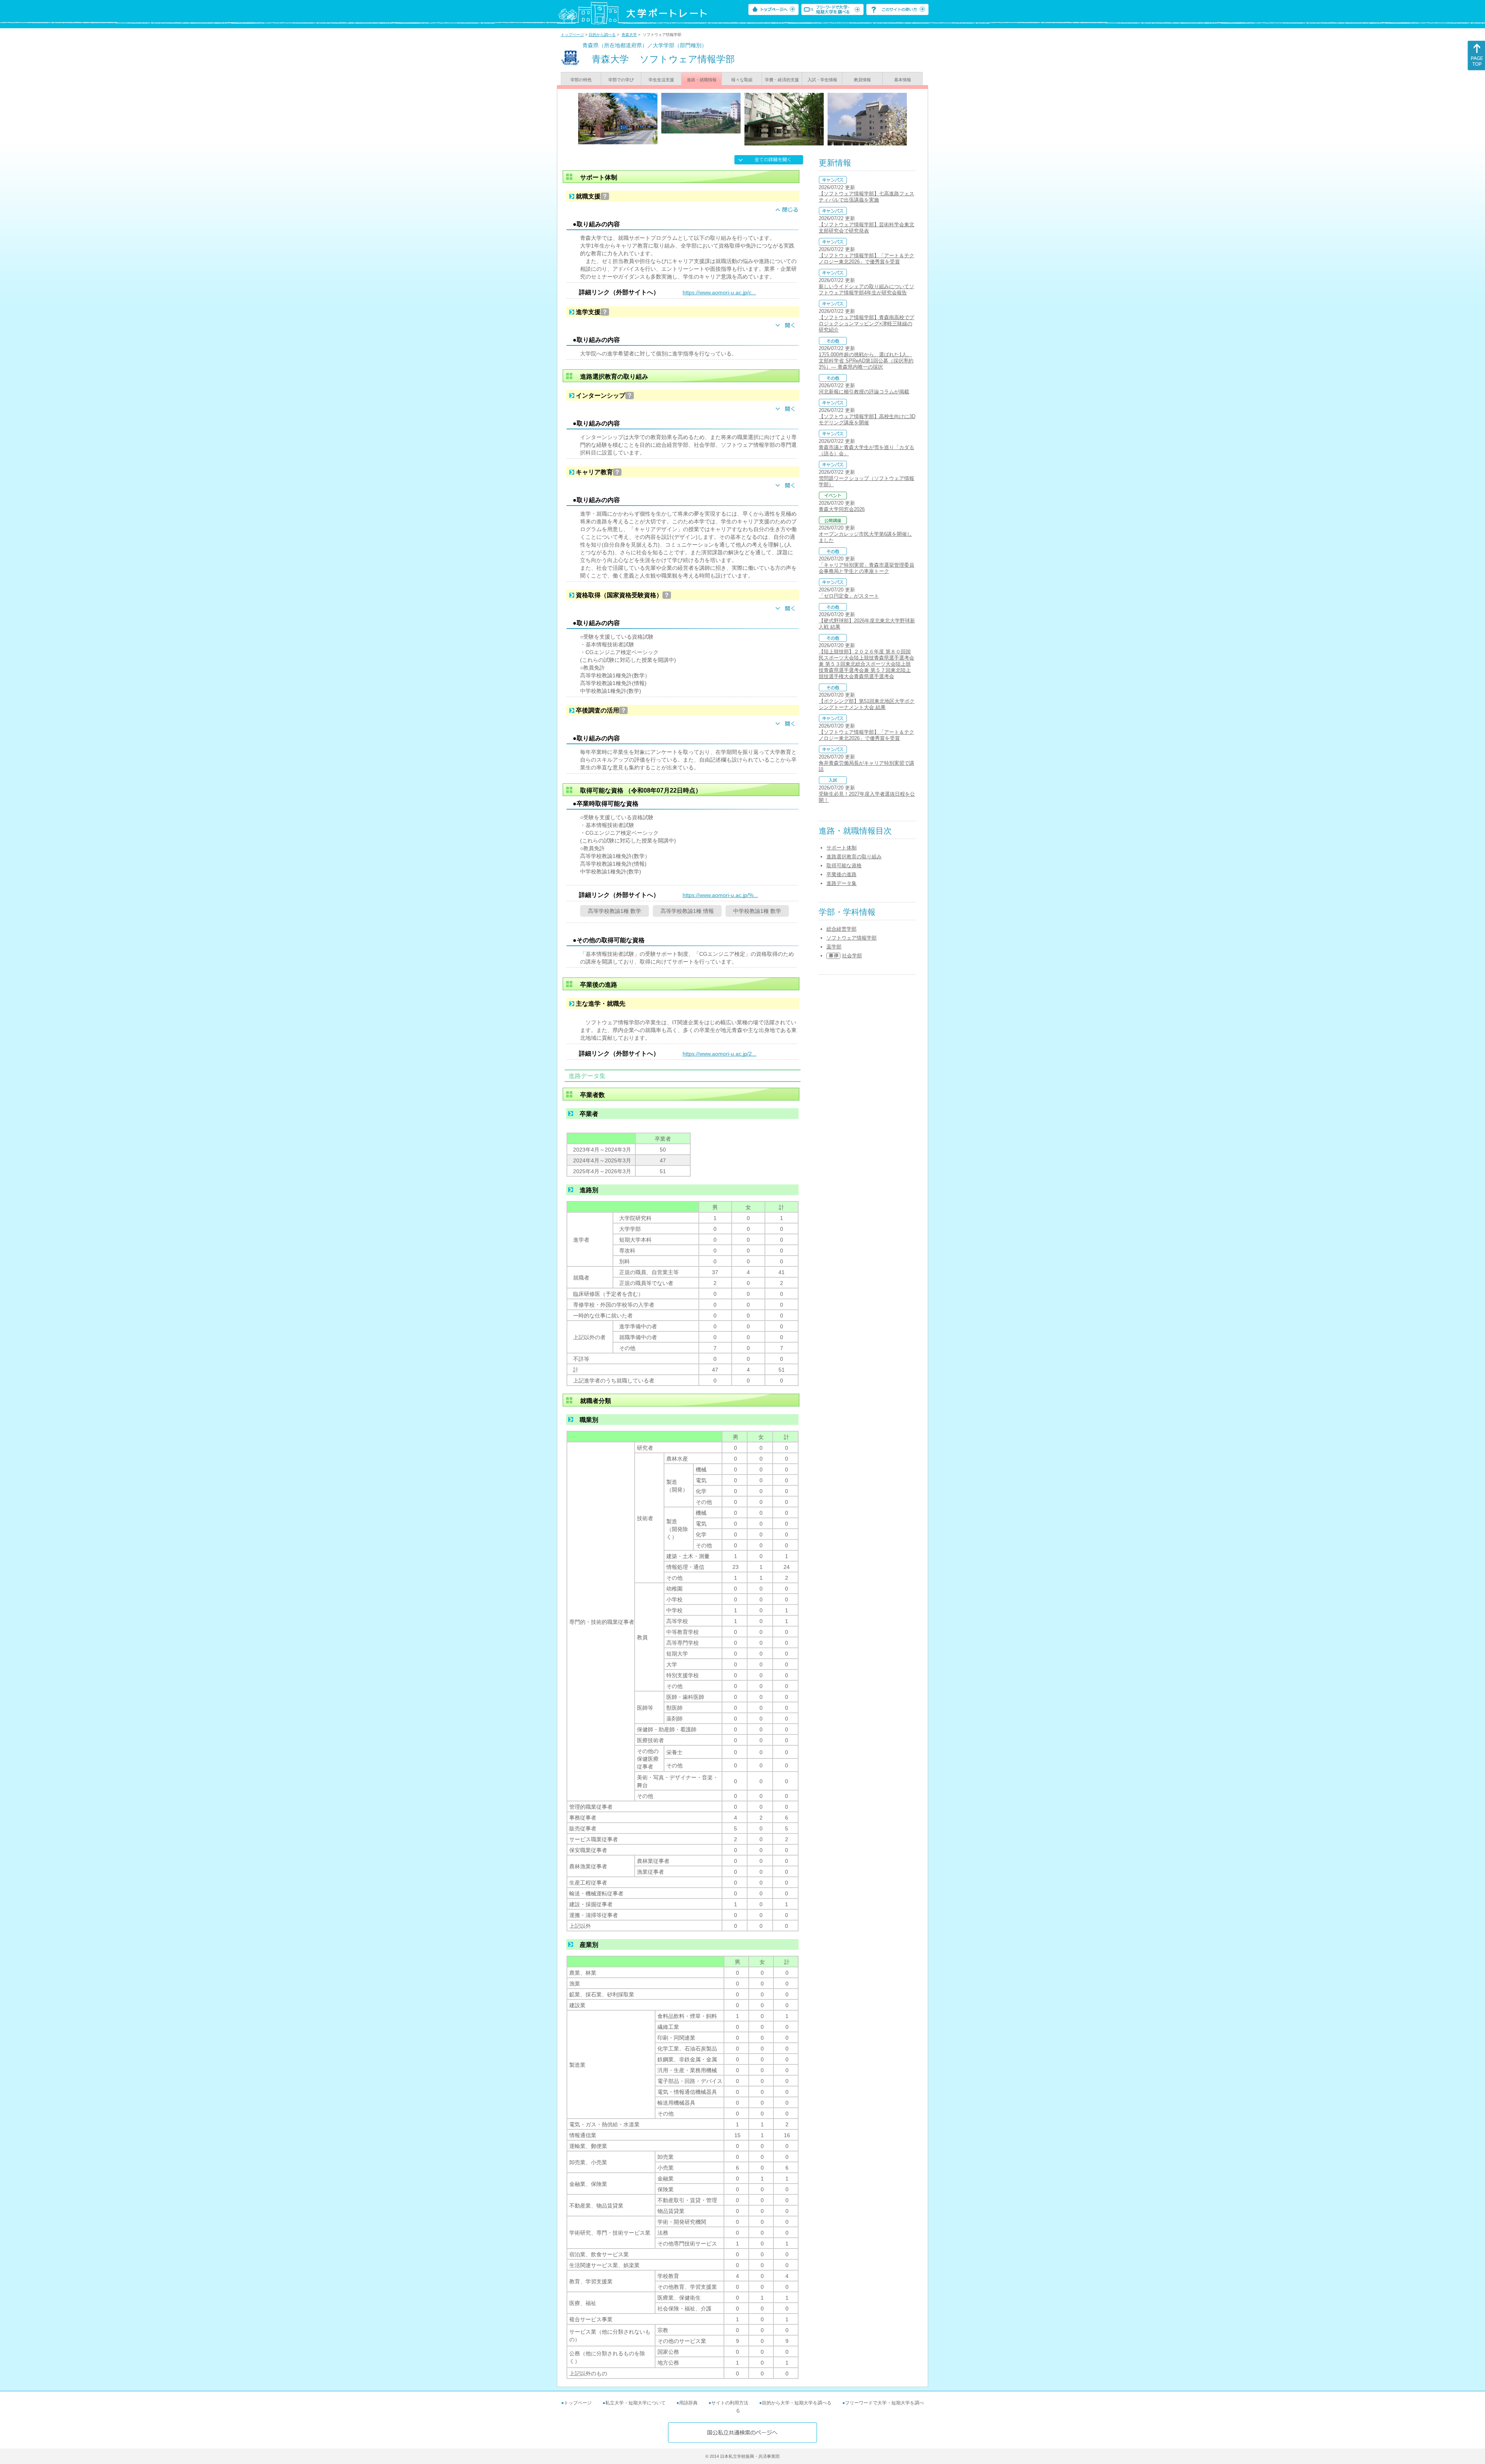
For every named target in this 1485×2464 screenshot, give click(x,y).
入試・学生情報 (822, 80)
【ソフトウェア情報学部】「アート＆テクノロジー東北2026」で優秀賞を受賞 (866, 259)
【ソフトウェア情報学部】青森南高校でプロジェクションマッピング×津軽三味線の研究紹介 (866, 324)
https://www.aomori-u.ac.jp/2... (719, 1054)
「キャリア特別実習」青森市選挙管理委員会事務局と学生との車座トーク (866, 568)
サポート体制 (841, 848)
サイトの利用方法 (730, 2403)
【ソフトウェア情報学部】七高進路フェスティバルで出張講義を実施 (866, 197)
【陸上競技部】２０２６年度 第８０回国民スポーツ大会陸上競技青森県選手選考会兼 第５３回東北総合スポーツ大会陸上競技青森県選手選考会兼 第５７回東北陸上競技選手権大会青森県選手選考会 (866, 664)
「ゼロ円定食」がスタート (849, 596)
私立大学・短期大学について (635, 2403)
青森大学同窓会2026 (842, 509)
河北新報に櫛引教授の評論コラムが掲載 (864, 392)
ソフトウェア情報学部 (852, 938)
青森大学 (629, 35)
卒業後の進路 (841, 874)
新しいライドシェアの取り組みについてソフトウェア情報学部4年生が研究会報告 (866, 290)
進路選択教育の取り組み (854, 857)
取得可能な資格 (844, 865)
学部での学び (621, 80)
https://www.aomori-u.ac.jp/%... (720, 895)
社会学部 (852, 956)
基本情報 (903, 80)
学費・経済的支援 (782, 80)
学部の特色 (581, 80)
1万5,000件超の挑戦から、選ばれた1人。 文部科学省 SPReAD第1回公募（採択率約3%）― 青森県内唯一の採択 (866, 361)
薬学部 (834, 947)
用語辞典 (688, 2403)
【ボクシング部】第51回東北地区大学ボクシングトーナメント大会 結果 (867, 704)
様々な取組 (742, 80)
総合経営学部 (841, 929)
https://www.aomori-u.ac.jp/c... (719, 292)
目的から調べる (602, 35)
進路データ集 (841, 883)
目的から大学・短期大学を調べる (797, 2403)
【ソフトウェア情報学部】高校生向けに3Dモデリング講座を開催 (867, 419)
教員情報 (862, 80)
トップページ (572, 35)
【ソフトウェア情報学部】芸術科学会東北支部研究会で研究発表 (866, 228)
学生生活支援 (661, 80)
